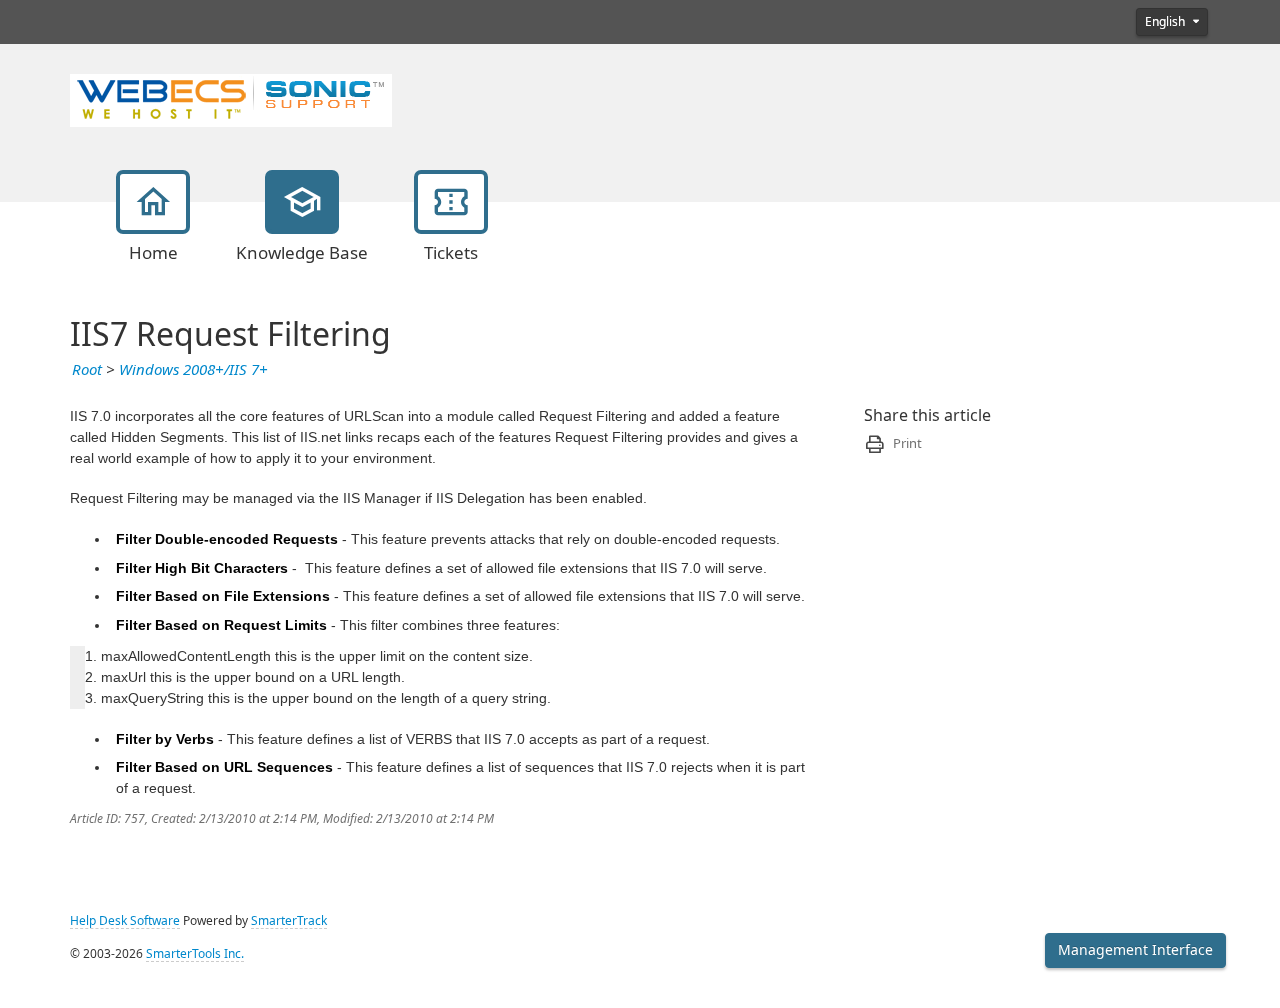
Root (87, 370)
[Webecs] (231, 98)
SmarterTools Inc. (195, 954)
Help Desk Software (125, 921)
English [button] (1166, 22)
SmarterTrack (289, 921)
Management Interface (1135, 950)
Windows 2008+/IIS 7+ (193, 370)
